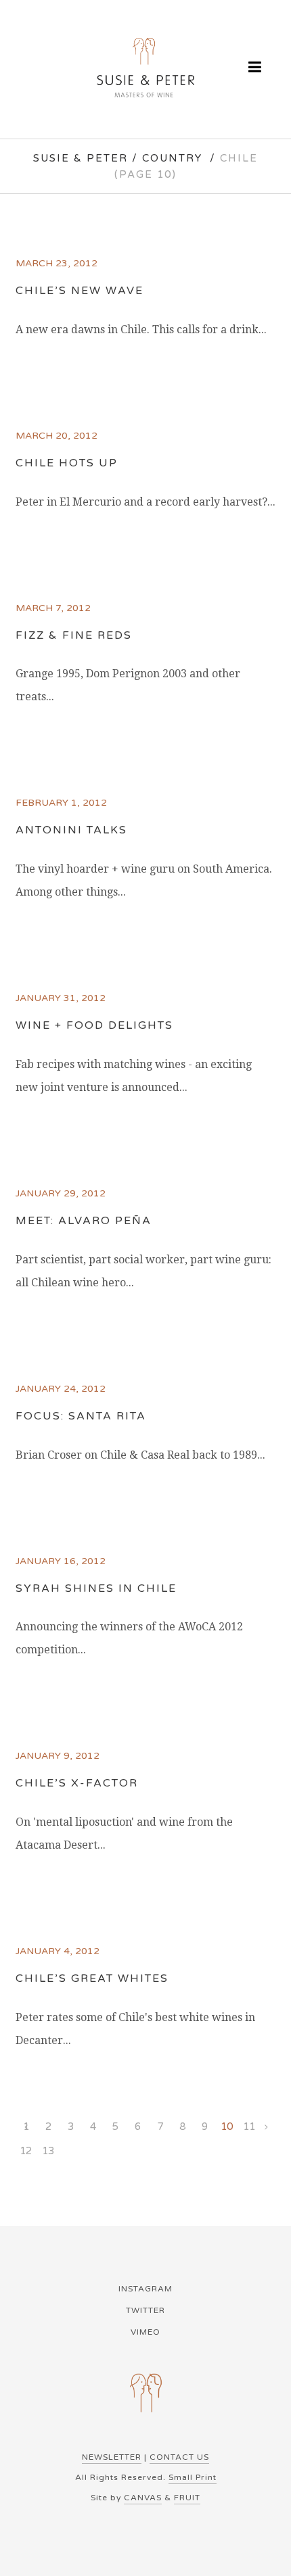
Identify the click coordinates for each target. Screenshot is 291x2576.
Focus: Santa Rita (81, 1416)
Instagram (145, 2289)
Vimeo (145, 2332)
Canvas (143, 2498)
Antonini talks (71, 830)
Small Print (193, 2477)
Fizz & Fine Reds (74, 635)
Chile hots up (67, 463)
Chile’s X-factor (77, 1783)
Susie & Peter (81, 158)
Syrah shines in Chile (96, 1588)
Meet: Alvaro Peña (84, 1221)
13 (48, 2151)
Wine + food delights (94, 1025)
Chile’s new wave (80, 291)
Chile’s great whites (92, 1978)
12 (26, 2151)
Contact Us (179, 2457)
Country (172, 158)
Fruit (187, 2498)
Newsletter (112, 2457)
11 (249, 2127)
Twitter (145, 2310)
